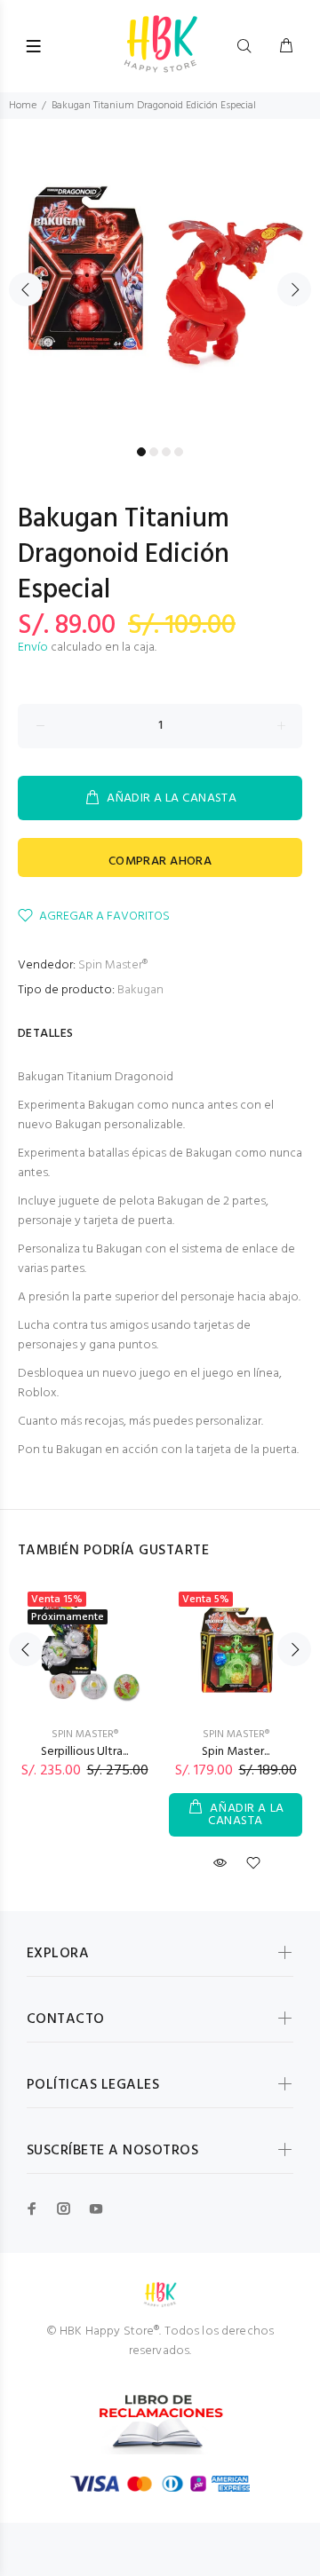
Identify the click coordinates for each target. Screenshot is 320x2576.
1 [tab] (141, 452)
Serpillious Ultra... (84, 1752)
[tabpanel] (160, 279)
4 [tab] (179, 452)
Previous (26, 289)
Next (294, 289)
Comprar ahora (160, 861)
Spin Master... (236, 1752)
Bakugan (140, 990)
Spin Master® (113, 965)
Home (23, 106)
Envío (33, 648)
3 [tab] (166, 452)
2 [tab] (154, 452)
